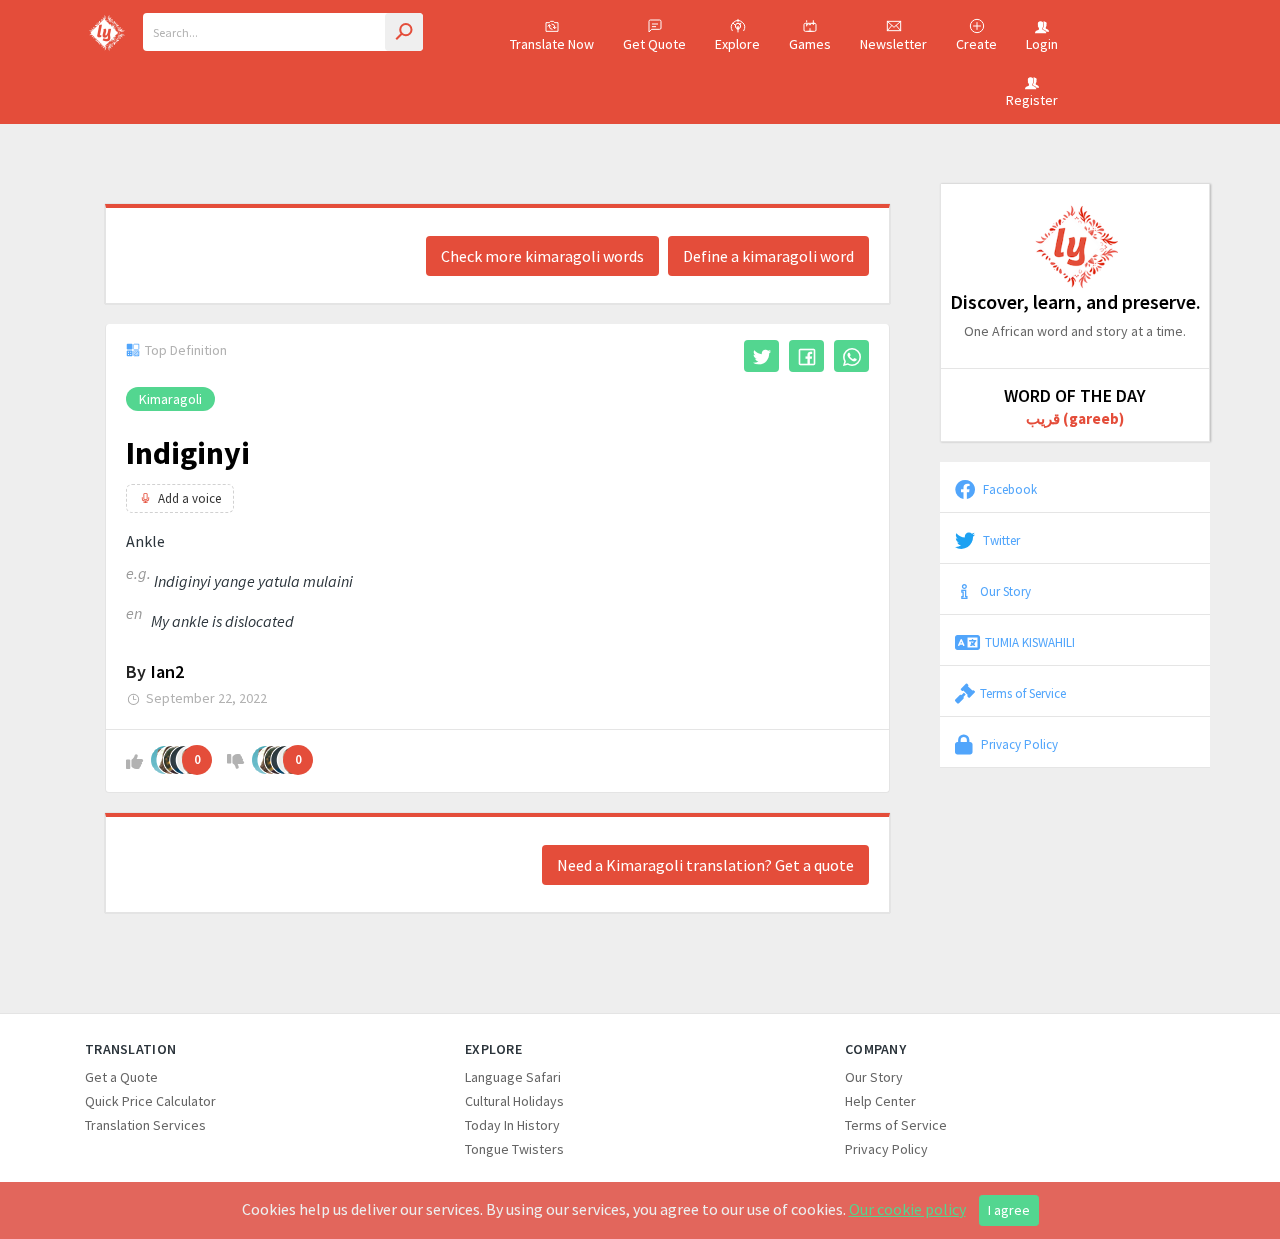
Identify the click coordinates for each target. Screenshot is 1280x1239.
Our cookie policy (907, 1209)
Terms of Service (1023, 693)
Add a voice (189, 498)
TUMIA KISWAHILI (1030, 642)
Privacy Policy (1018, 744)
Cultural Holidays (514, 1101)
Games (810, 44)
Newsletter (893, 44)
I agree (1009, 1210)
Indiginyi (188, 453)
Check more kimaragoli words (542, 256)
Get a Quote (121, 1077)
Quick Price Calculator (150, 1101)
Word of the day (1075, 395)
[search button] (404, 32)
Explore (737, 44)
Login (1042, 44)
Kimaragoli (170, 399)
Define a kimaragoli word (768, 256)
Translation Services (145, 1125)
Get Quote (654, 44)
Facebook (1008, 489)
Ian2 (167, 671)
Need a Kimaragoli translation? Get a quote (705, 865)
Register (1032, 100)
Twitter (1000, 540)
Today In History (512, 1125)
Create (976, 44)
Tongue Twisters (514, 1149)
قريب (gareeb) (1075, 418)
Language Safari (513, 1077)
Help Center (880, 1101)
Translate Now (552, 44)
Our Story (1005, 591)
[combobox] (283, 32)
